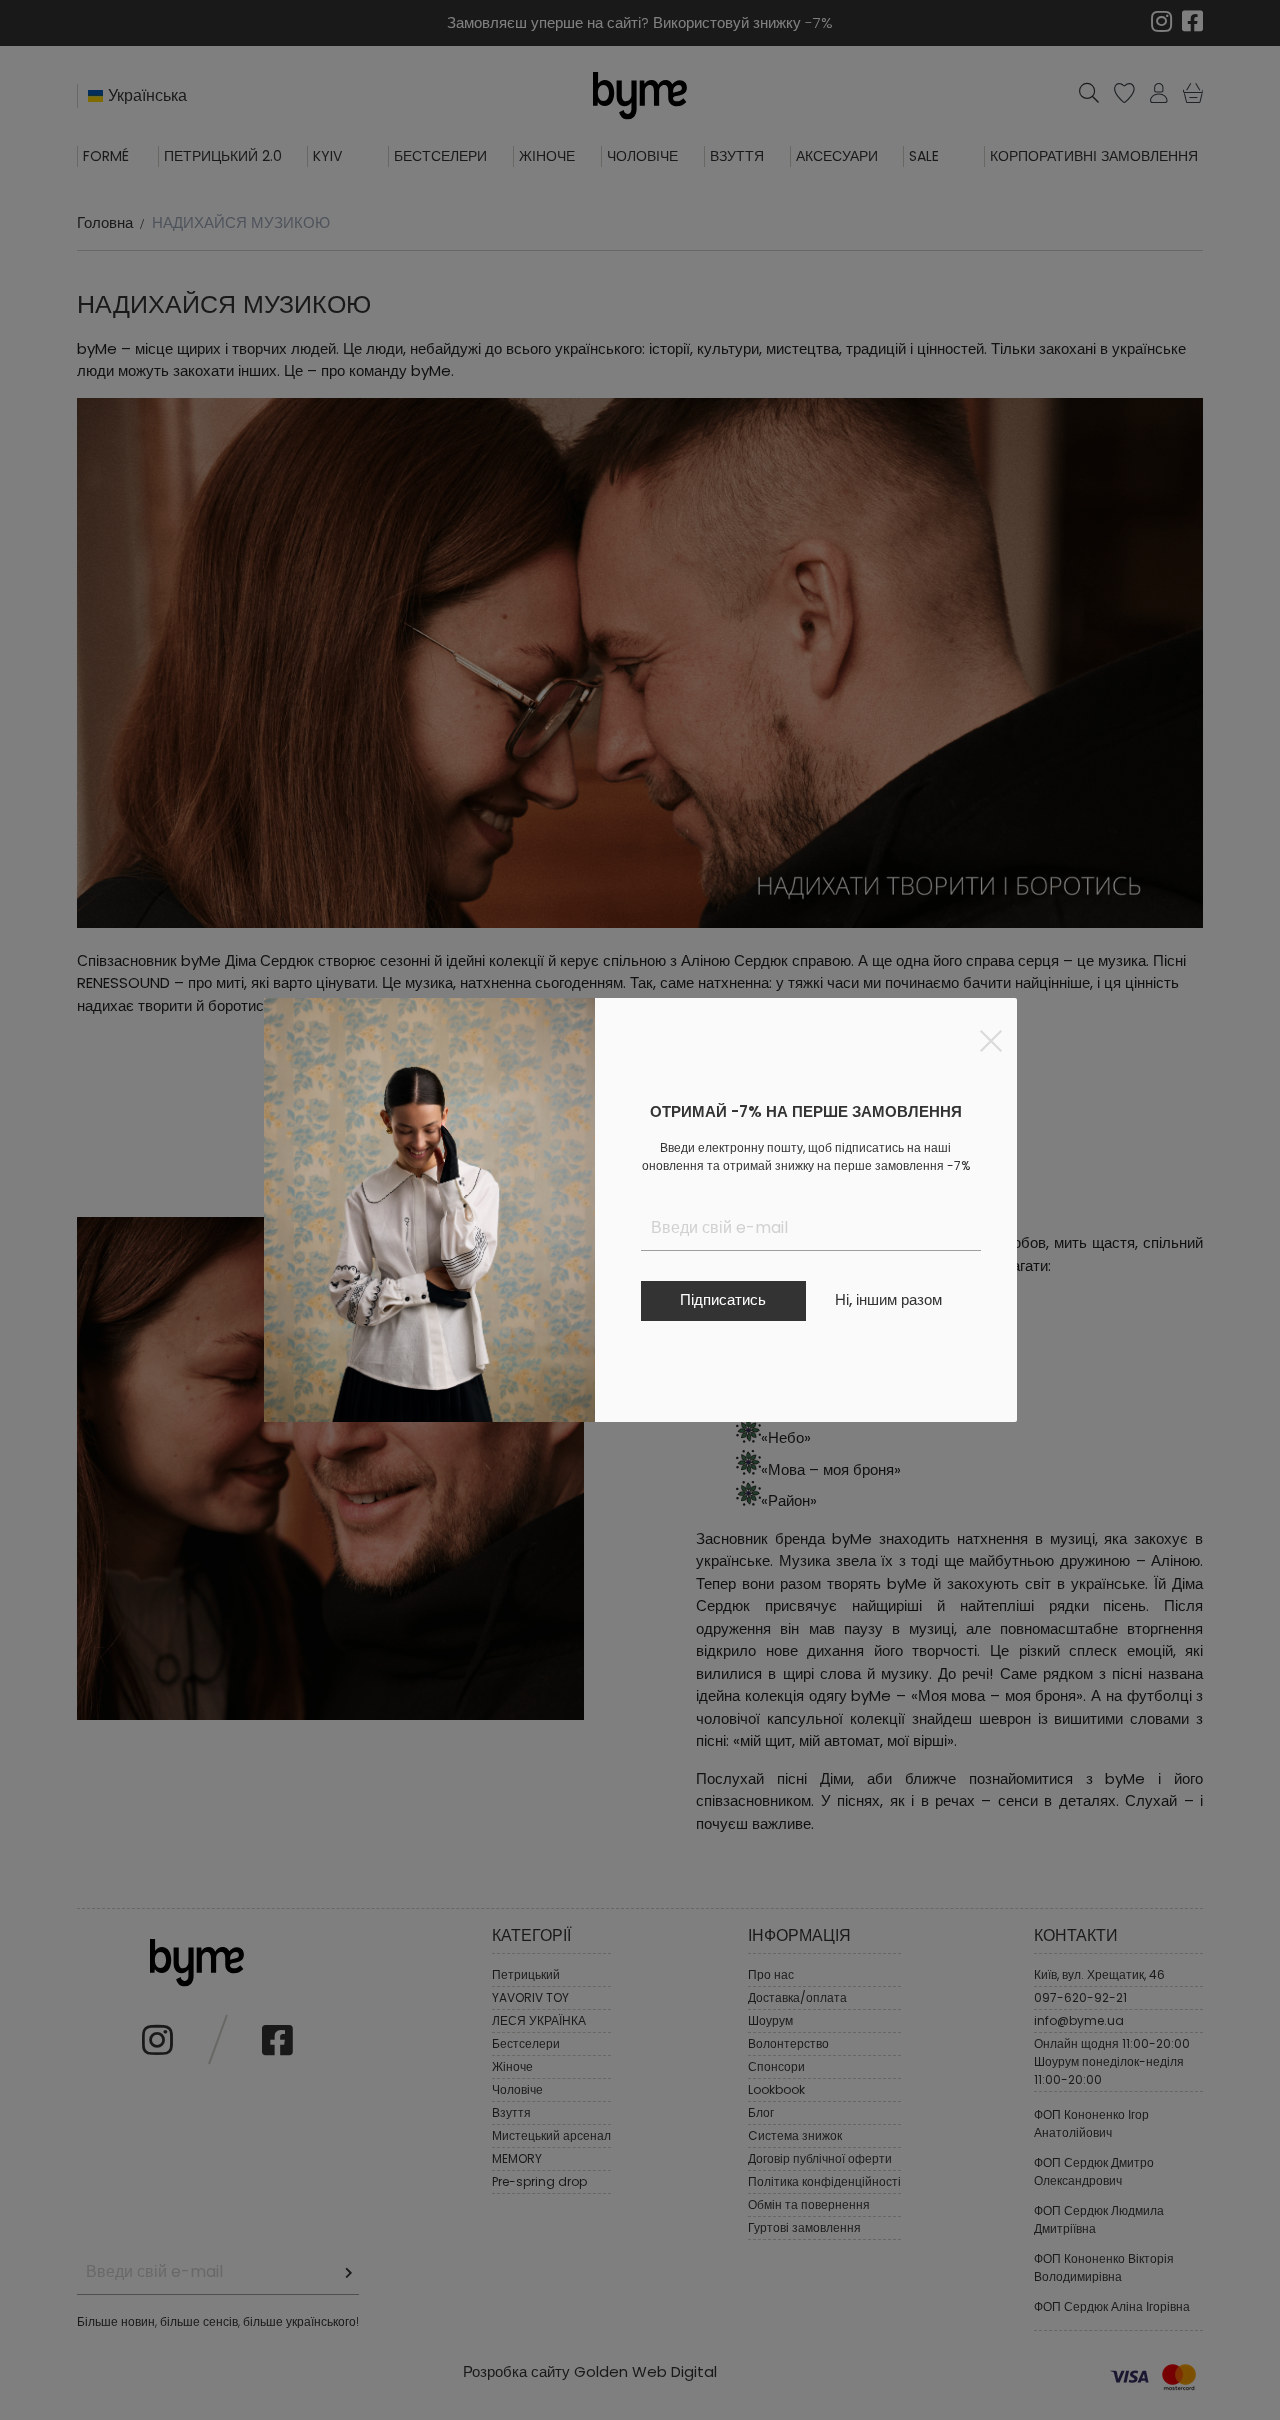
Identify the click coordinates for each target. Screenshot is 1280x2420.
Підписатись (723, 1299)
